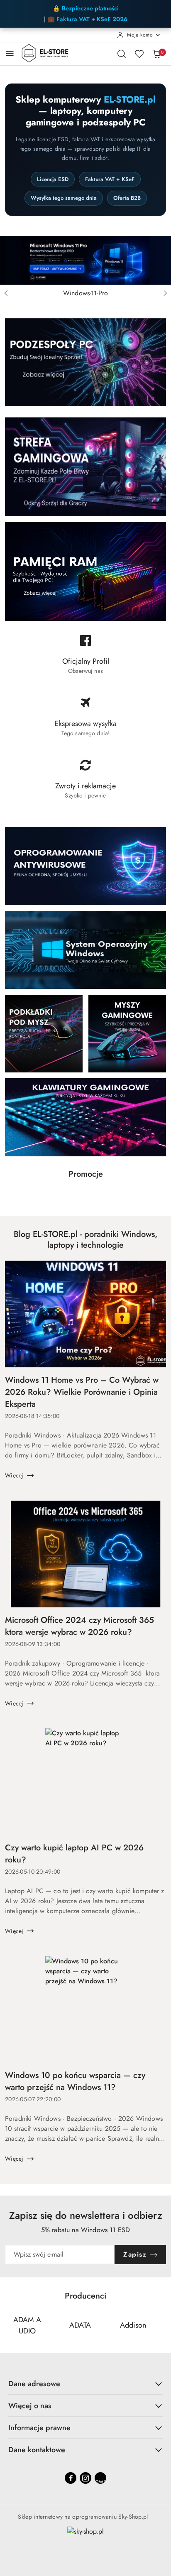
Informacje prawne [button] (39, 2428)
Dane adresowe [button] (34, 2384)
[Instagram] (85, 2478)
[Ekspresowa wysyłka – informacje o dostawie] (85, 720)
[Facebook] (71, 2478)
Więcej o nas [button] (30, 2406)
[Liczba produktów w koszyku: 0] (156, 54)
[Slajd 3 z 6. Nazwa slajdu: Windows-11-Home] (85, 260)
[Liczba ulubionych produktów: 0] (139, 54)
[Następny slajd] (165, 293)
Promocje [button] (86, 1174)
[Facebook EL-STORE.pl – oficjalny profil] (85, 658)
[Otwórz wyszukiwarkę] (122, 54)
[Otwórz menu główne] (10, 53)
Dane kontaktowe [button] (37, 2450)
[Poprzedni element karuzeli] (10, 2326)
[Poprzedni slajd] (6, 293)
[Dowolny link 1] (100, 2478)
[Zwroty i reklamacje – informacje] (85, 783)
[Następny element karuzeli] (161, 2326)
